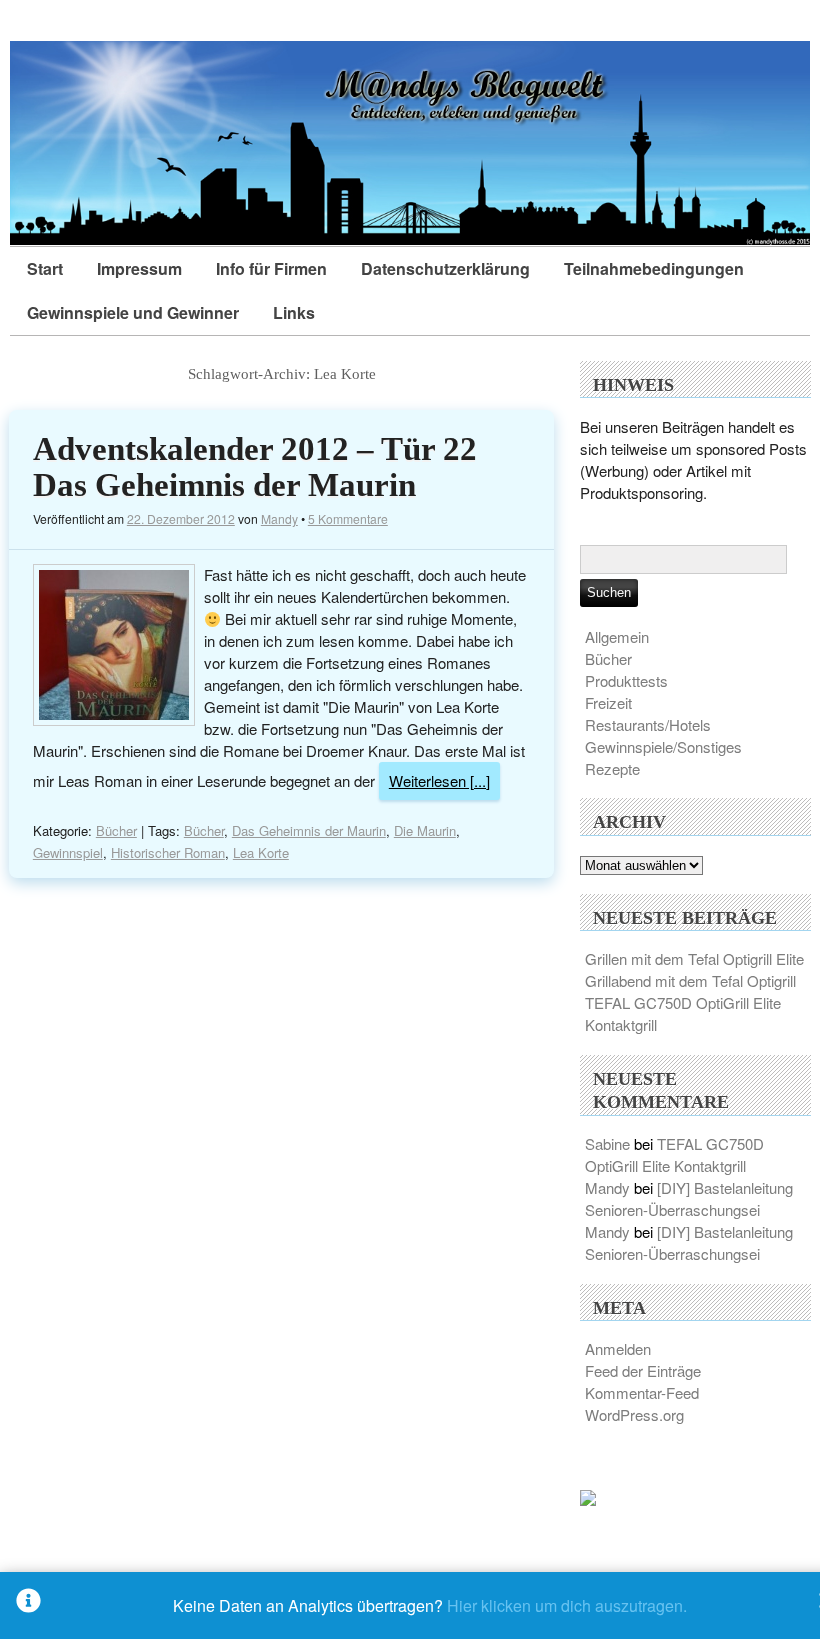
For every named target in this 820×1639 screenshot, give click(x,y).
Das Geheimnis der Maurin (309, 830)
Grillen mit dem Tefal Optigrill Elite (694, 958)
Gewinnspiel (68, 852)
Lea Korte (261, 852)
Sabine (607, 1143)
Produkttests (626, 680)
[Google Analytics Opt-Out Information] (28, 1605)
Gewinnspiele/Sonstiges (663, 746)
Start (45, 268)
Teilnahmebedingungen (654, 268)
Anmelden (618, 1348)
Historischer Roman (168, 852)
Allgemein (617, 636)
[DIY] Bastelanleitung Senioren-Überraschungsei (689, 1198)
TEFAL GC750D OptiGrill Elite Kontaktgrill (674, 1154)
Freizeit (608, 702)
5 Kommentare (348, 518)
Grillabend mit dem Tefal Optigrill (690, 980)
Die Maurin (425, 830)
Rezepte (612, 768)
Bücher (116, 830)
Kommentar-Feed (642, 1392)
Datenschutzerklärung (445, 268)
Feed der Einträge (643, 1370)
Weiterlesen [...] (439, 780)
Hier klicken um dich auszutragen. (567, 1605)
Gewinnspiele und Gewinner (133, 312)
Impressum (139, 268)
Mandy (279, 518)
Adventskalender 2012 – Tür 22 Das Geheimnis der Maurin (255, 467)
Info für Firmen (271, 268)
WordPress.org (634, 1414)
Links (294, 312)
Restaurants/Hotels (648, 724)
